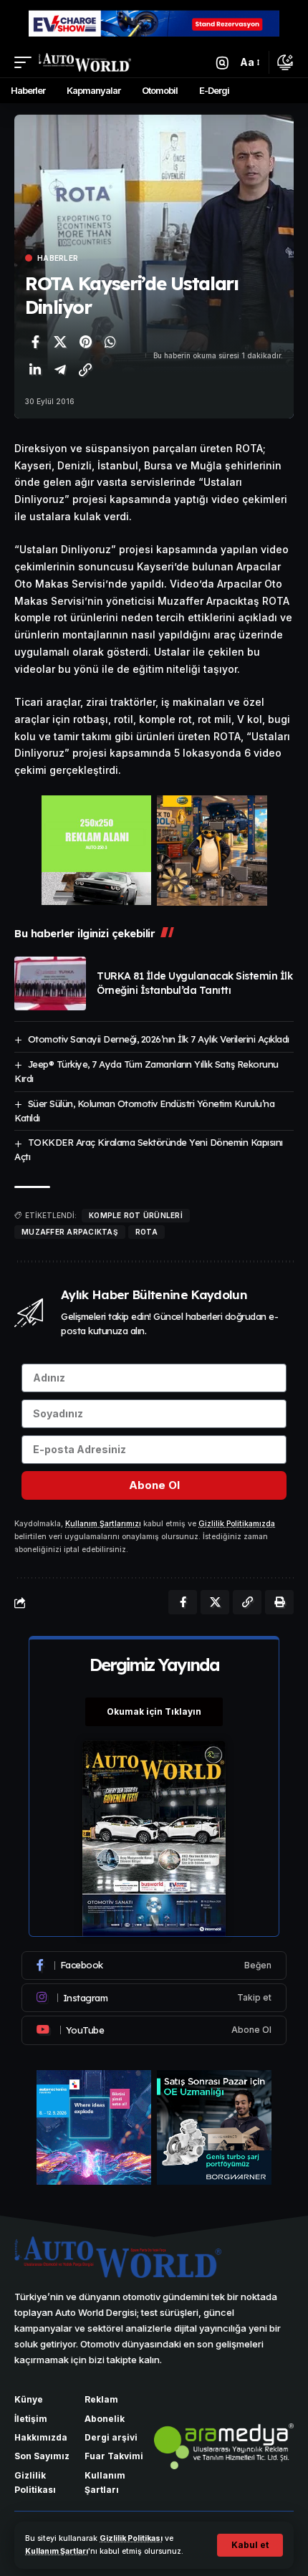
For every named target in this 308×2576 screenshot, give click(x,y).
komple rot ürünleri (136, 1215)
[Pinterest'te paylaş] (85, 342)
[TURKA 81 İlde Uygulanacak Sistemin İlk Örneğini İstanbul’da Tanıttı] (50, 983)
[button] (250, 2545)
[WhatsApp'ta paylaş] (110, 342)
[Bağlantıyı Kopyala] (85, 370)
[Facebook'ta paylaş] (35, 342)
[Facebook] (154, 1965)
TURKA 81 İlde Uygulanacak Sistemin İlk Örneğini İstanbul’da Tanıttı (194, 983)
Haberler (58, 258)
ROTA (146, 1232)
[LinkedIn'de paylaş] (35, 370)
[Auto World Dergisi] (85, 62)
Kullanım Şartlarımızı (103, 1524)
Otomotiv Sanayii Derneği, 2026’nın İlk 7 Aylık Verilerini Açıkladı (159, 1039)
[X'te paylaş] (60, 342)
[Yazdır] (279, 1602)
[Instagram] (154, 1998)
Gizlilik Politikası (131, 2538)
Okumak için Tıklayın (154, 1711)
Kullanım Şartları (57, 2551)
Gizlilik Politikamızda (237, 1524)
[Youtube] (154, 2030)
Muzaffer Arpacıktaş (70, 1232)
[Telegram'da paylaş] (60, 370)
